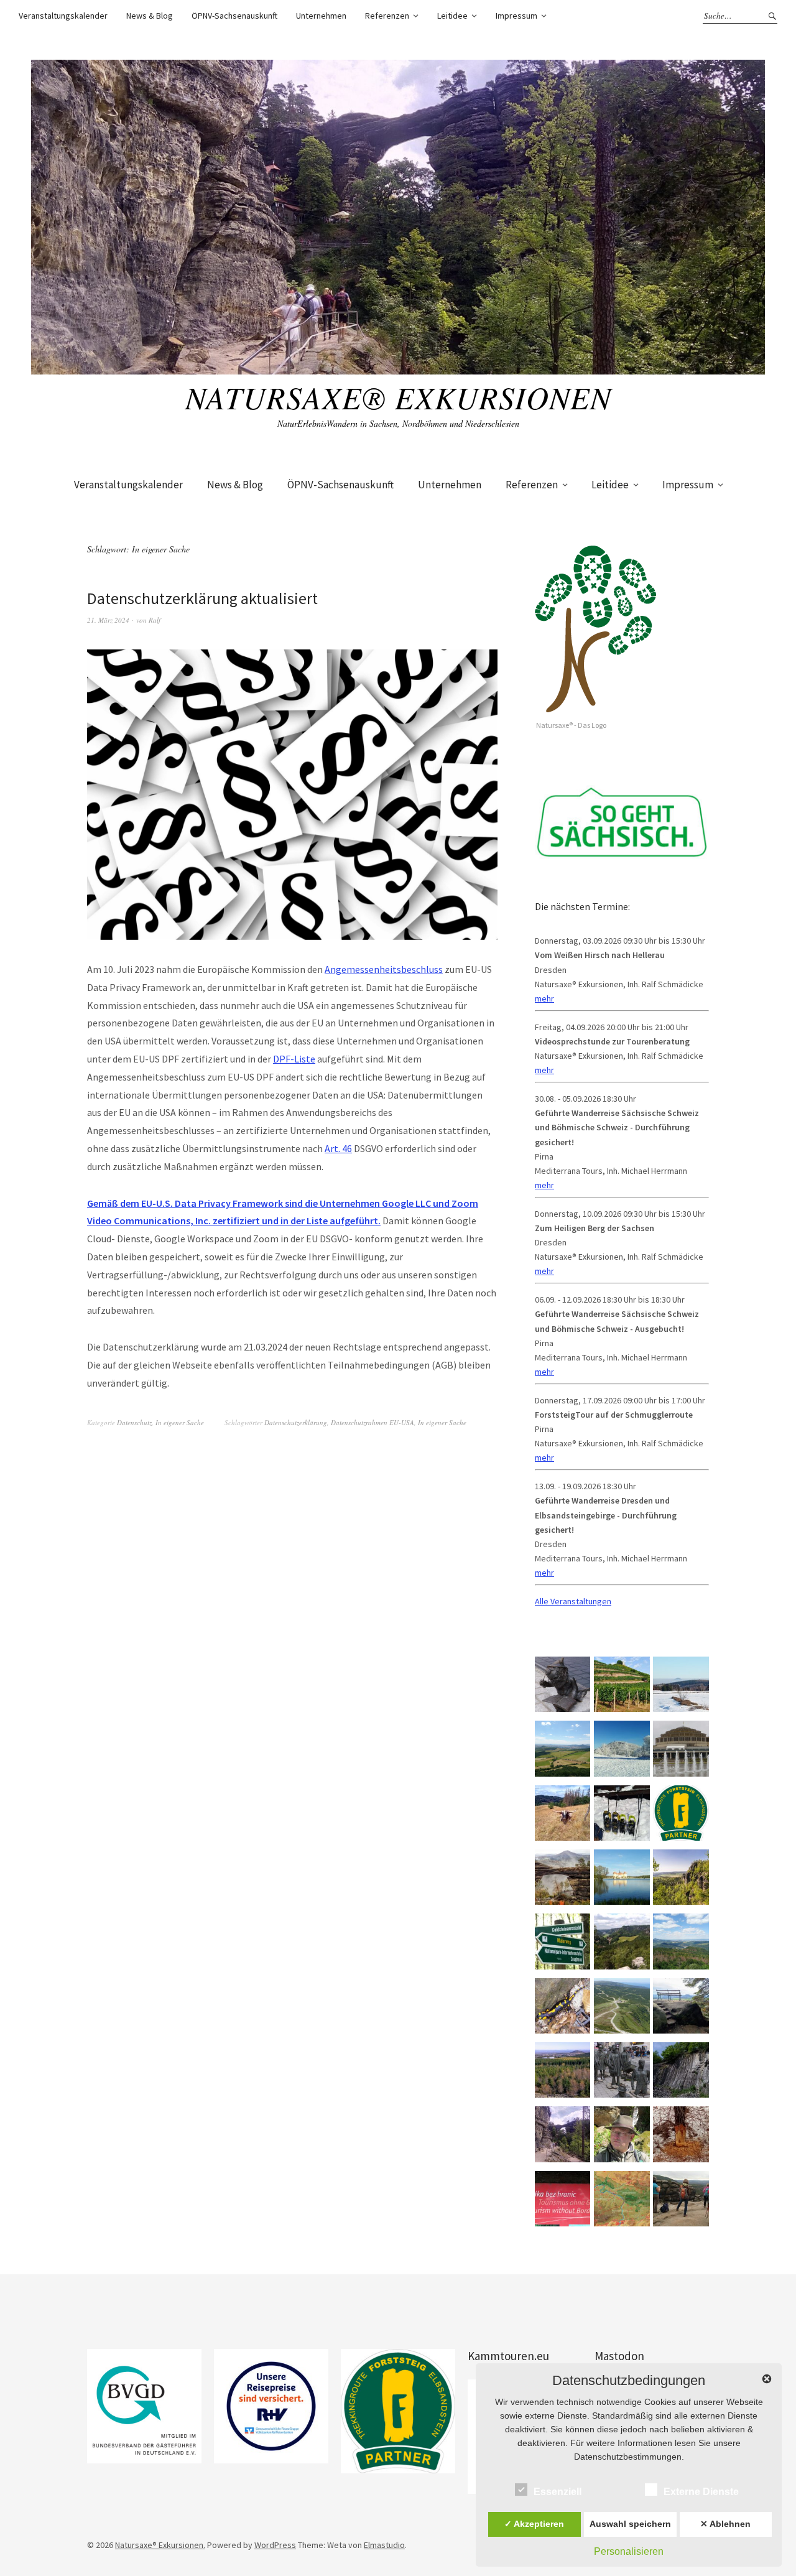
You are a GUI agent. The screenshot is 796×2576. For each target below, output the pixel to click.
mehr (544, 998)
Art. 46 (338, 1148)
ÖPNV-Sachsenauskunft (234, 16)
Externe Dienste (701, 2492)
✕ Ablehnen (725, 2524)
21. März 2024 (108, 620)
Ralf (155, 620)
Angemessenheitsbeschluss (384, 969)
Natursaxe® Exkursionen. (160, 2545)
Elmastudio (384, 2545)
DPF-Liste (294, 1059)
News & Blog (150, 16)
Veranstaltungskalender (63, 16)
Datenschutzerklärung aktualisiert (202, 598)
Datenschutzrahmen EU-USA (373, 1422)
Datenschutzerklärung (296, 1422)
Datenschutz (134, 1422)
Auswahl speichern (630, 2524)
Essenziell (558, 2492)
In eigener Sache (180, 1422)
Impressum (516, 16)
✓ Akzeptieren (534, 2524)
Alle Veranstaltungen (573, 1601)
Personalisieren (629, 2551)
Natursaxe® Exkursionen (398, 397)
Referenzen (387, 16)
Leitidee (452, 16)
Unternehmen (321, 16)
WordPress (275, 2545)
